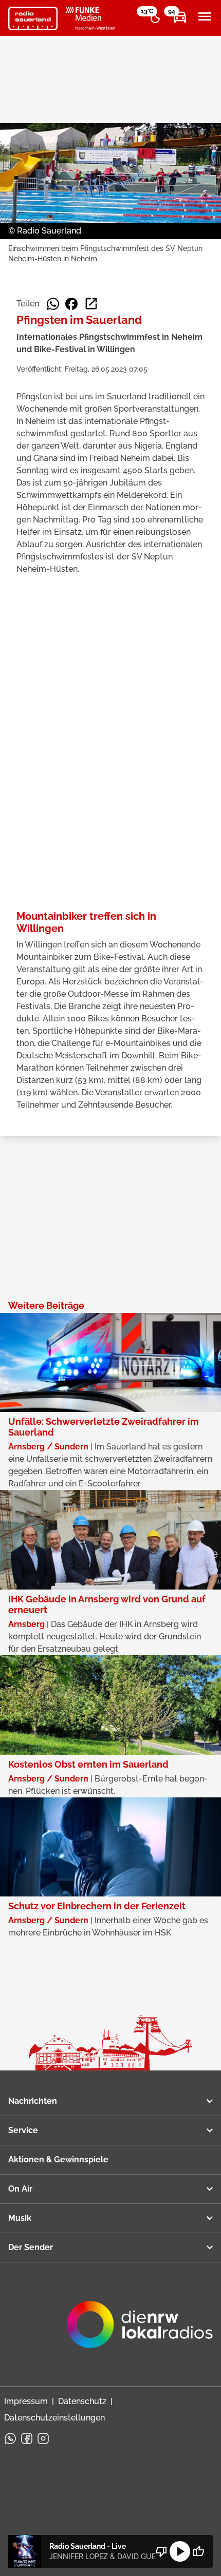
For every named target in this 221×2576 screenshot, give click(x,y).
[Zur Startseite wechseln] (33, 18)
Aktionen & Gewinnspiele (58, 2159)
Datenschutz (82, 2401)
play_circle (180, 2551)
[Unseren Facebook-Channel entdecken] (27, 2438)
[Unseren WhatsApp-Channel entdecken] (10, 2438)
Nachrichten (33, 2101)
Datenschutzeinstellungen (54, 2418)
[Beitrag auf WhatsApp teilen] (53, 304)
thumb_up (198, 2551)
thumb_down (161, 2551)
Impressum (26, 2401)
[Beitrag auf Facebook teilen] (71, 304)
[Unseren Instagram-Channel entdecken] (43, 2438)
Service (23, 2130)
